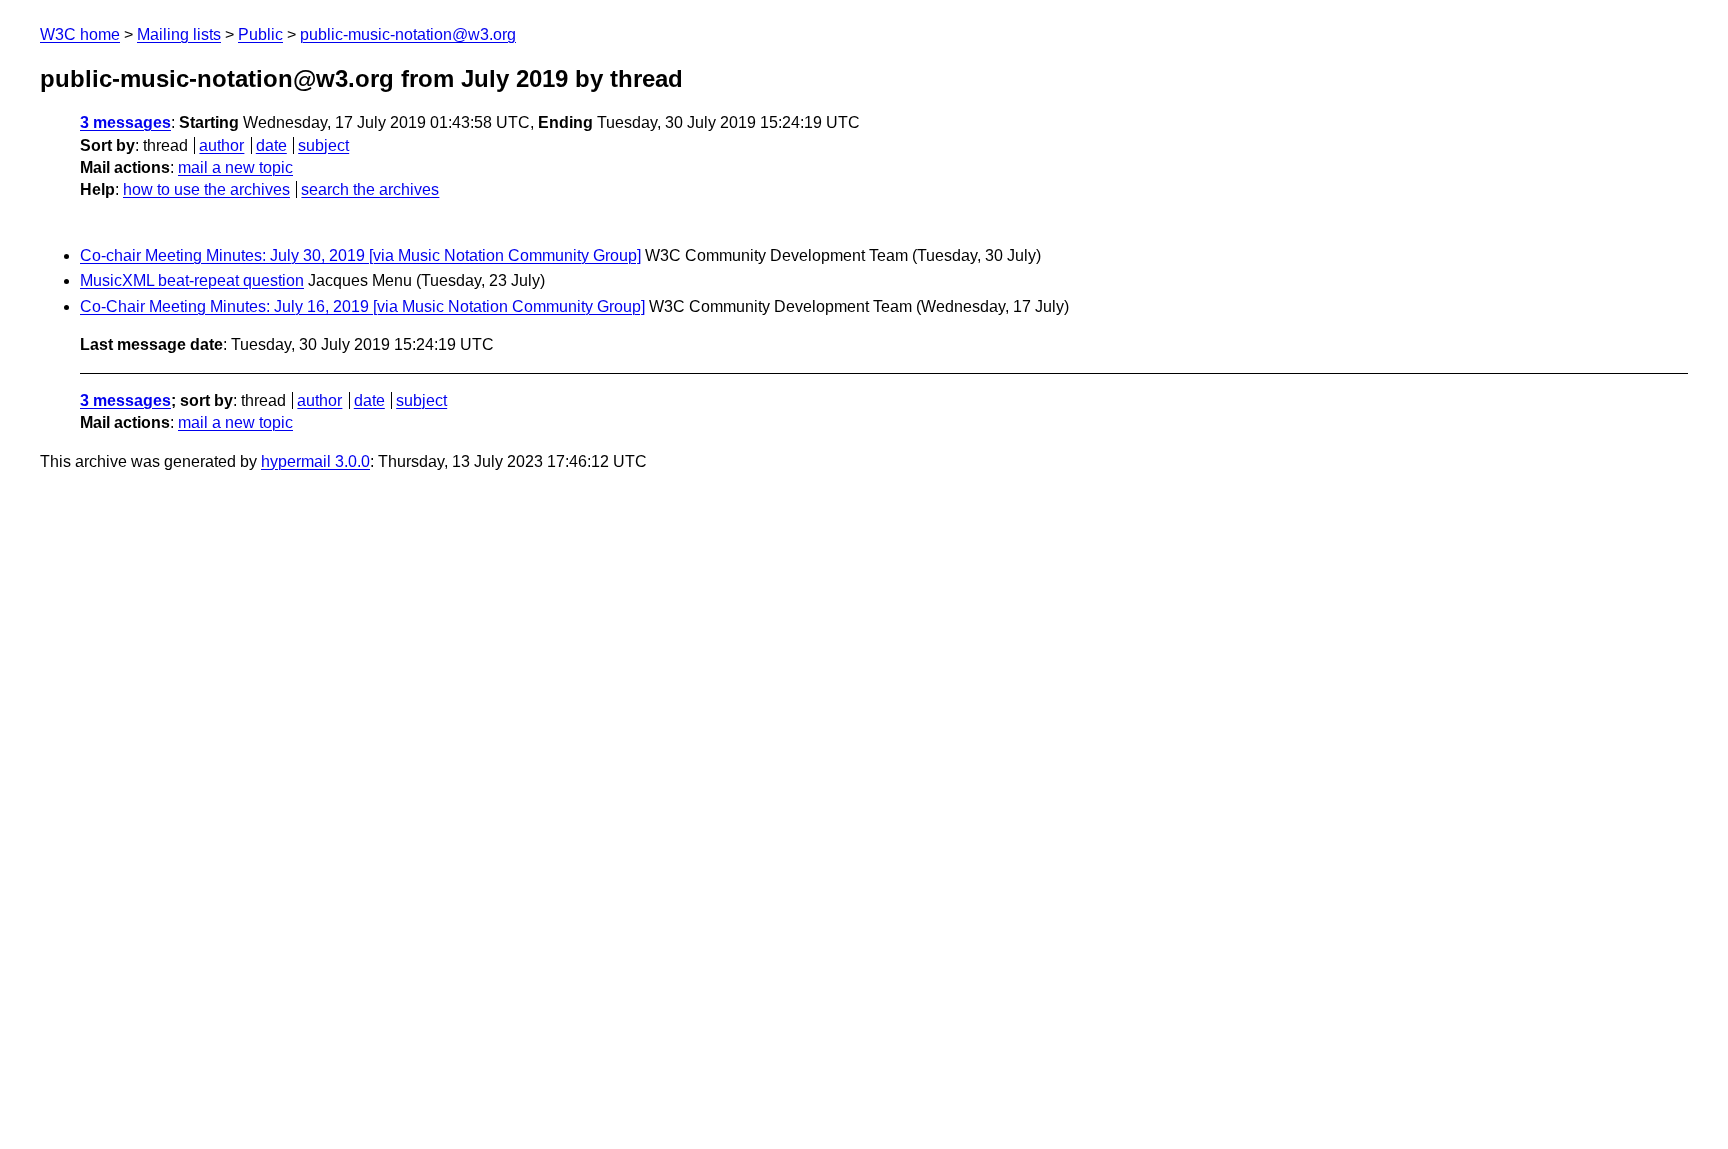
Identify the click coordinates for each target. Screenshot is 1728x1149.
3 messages (125, 122)
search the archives (370, 189)
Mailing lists (179, 34)
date (271, 145)
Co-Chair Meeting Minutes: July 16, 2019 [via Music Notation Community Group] (362, 306)
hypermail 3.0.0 (315, 461)
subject (323, 145)
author (221, 145)
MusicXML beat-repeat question (192, 280)
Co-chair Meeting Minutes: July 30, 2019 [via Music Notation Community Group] (360, 255)
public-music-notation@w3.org (408, 34)
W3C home (80, 34)
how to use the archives (206, 189)
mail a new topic (235, 167)
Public (260, 34)
